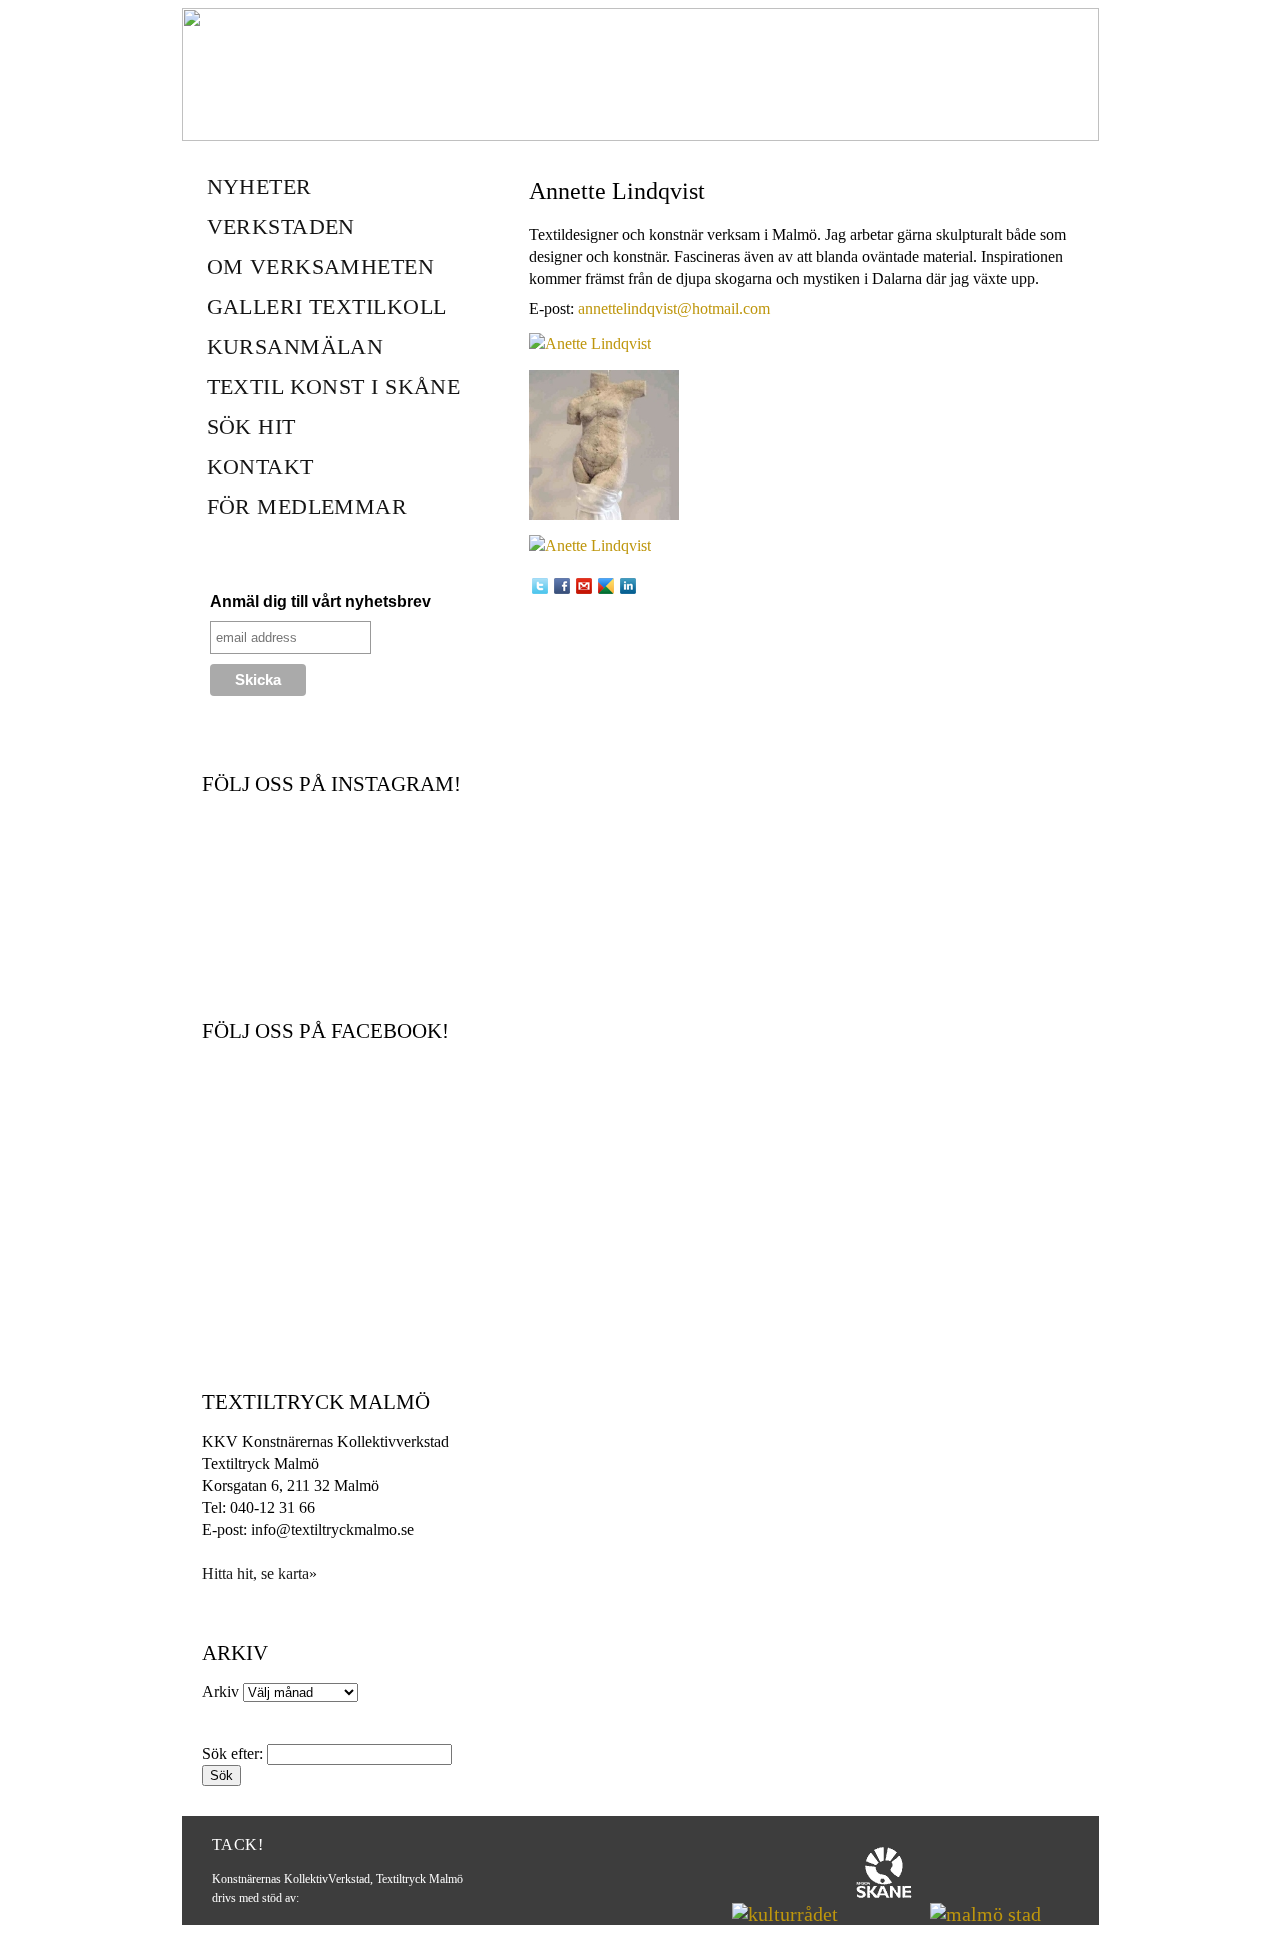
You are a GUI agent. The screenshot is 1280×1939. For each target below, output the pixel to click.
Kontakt (260, 466)
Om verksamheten (321, 266)
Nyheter (259, 186)
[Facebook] (562, 586)
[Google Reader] (606, 586)
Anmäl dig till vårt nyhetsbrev (320, 601)
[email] (584, 586)
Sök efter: (232, 1753)
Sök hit (251, 426)
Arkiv (220, 1691)
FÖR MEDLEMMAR (307, 506)
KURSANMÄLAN (295, 346)
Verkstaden (281, 226)
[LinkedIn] (628, 586)
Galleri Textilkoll (327, 306)
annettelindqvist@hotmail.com (674, 308)
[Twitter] (540, 586)
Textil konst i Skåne (334, 386)
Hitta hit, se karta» (259, 1573)
